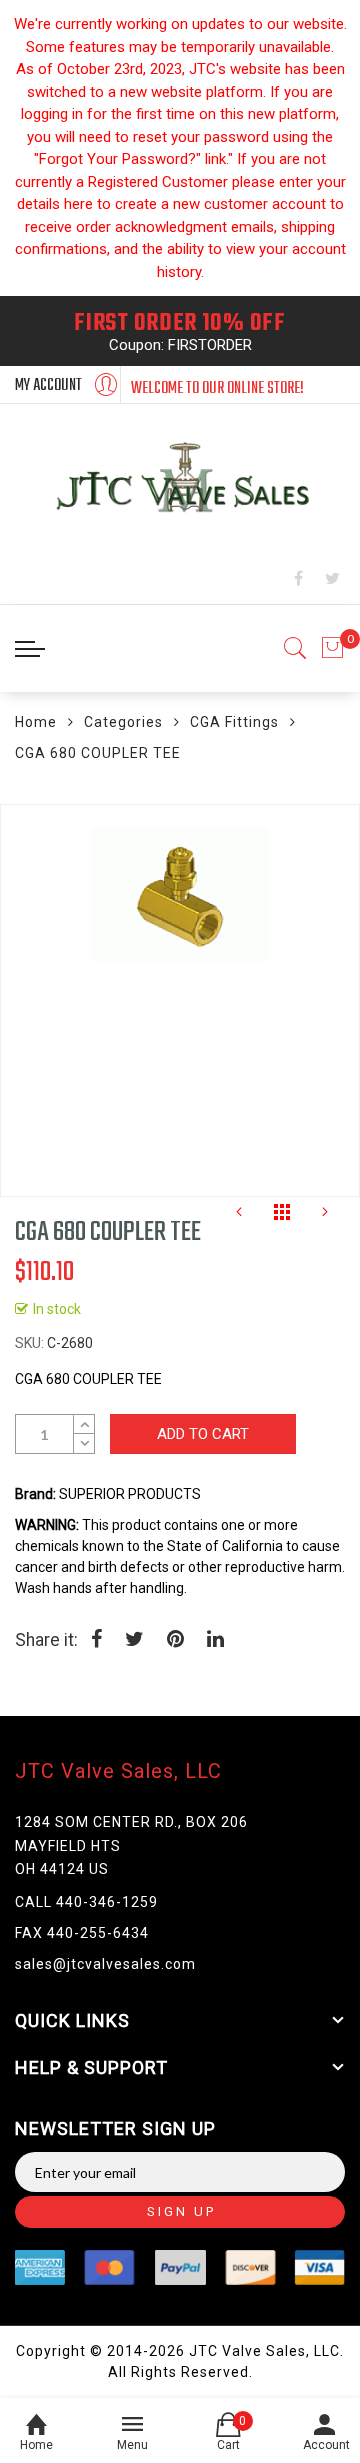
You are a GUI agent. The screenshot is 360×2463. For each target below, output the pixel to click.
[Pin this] (175, 1641)
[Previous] (239, 1217)
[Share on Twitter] (134, 1641)
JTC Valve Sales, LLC (118, 1771)
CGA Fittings (234, 722)
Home (36, 722)
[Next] (325, 1217)
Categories (123, 722)
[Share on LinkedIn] (215, 1641)
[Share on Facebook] (96, 1641)
